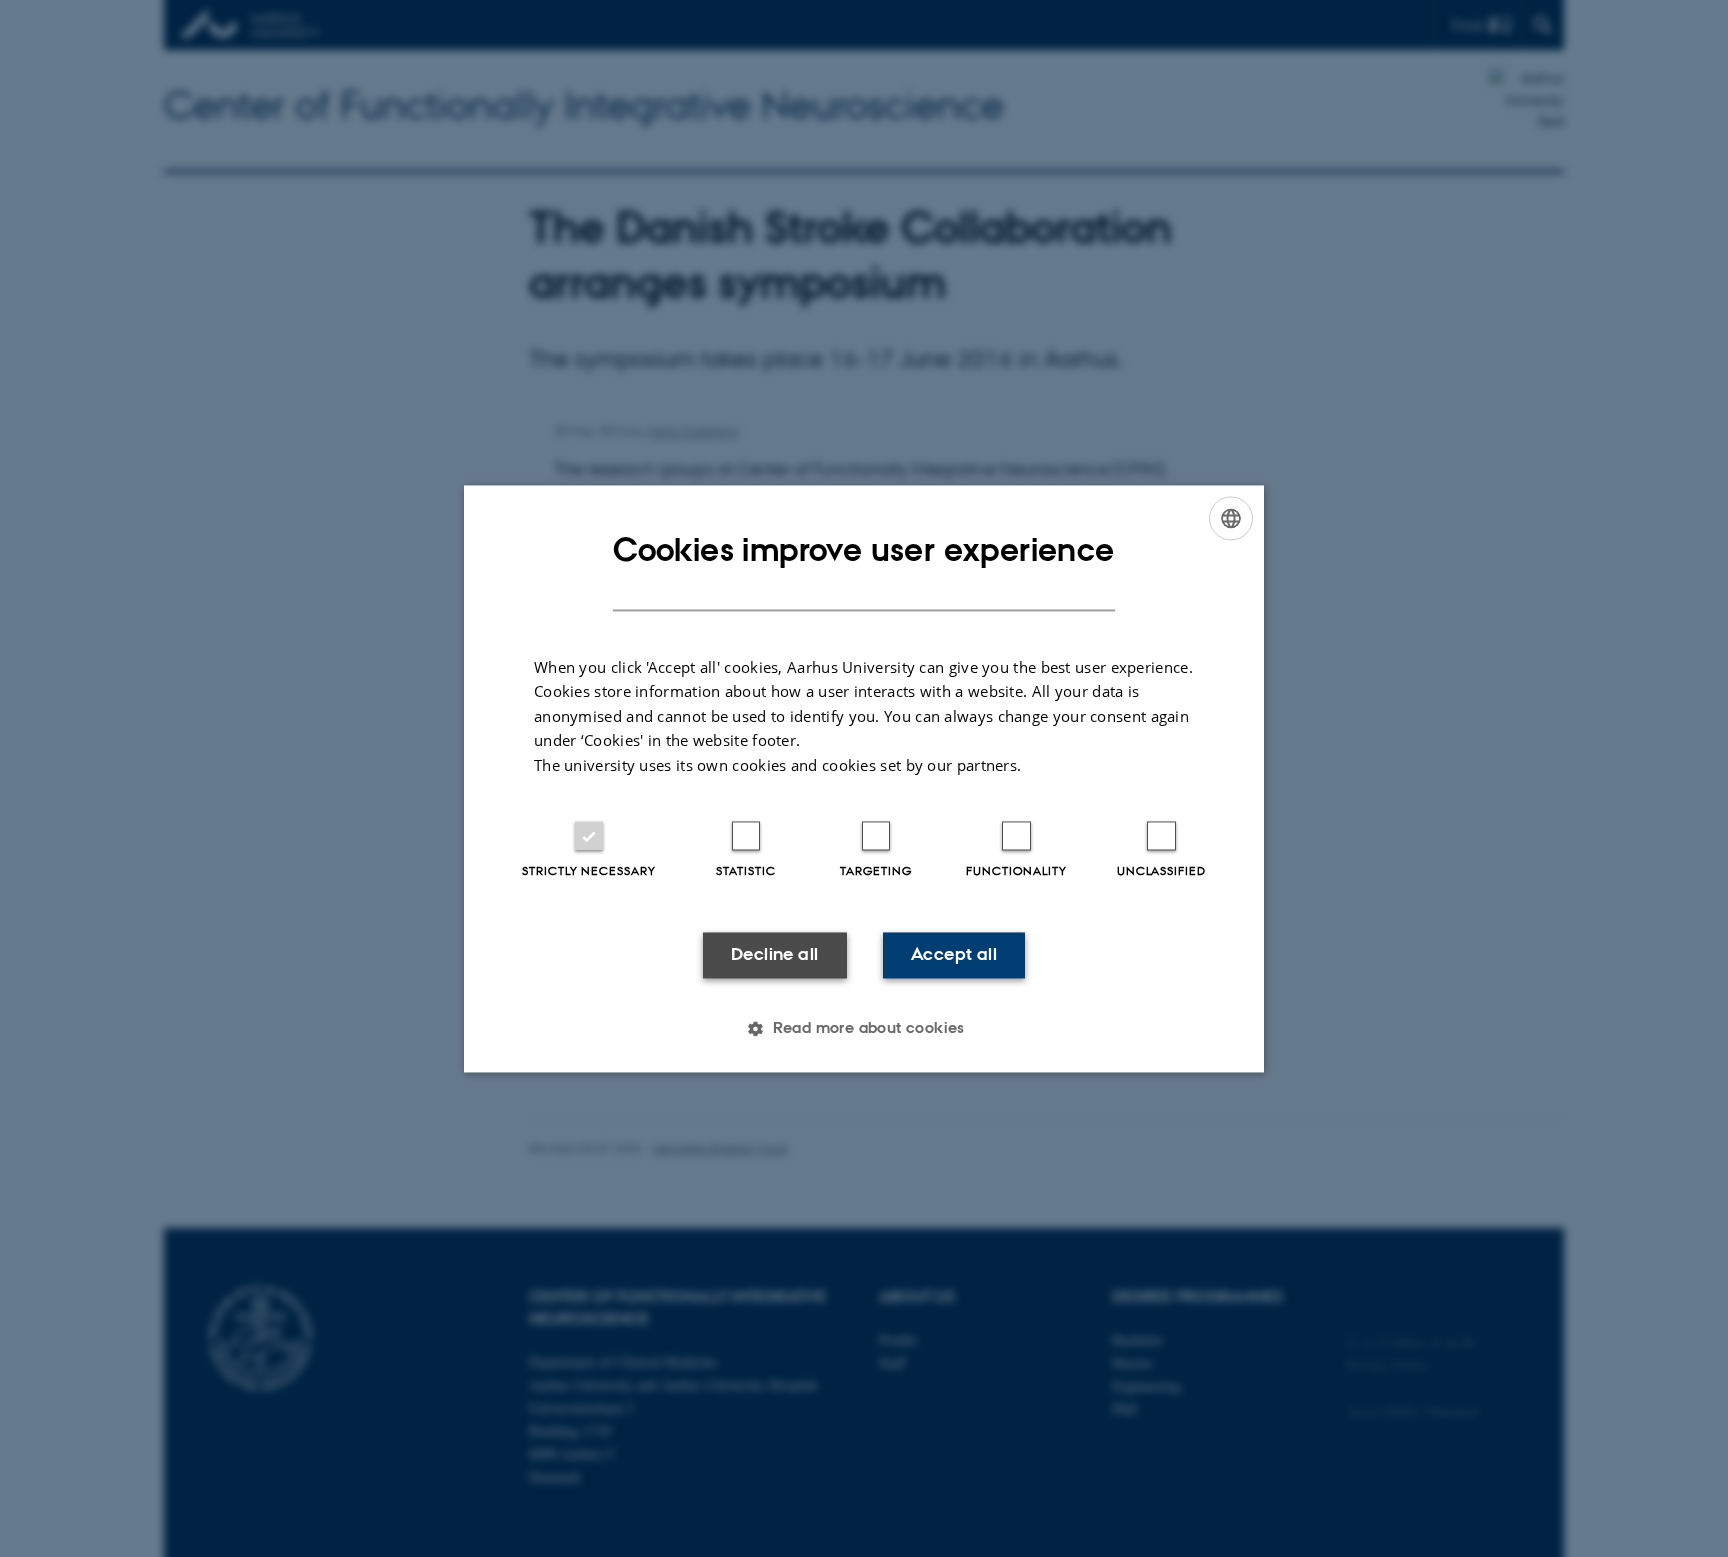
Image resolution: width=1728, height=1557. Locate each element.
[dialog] (864, 778)
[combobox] (1231, 518)
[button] (864, 1028)
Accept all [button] (954, 955)
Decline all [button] (774, 955)
